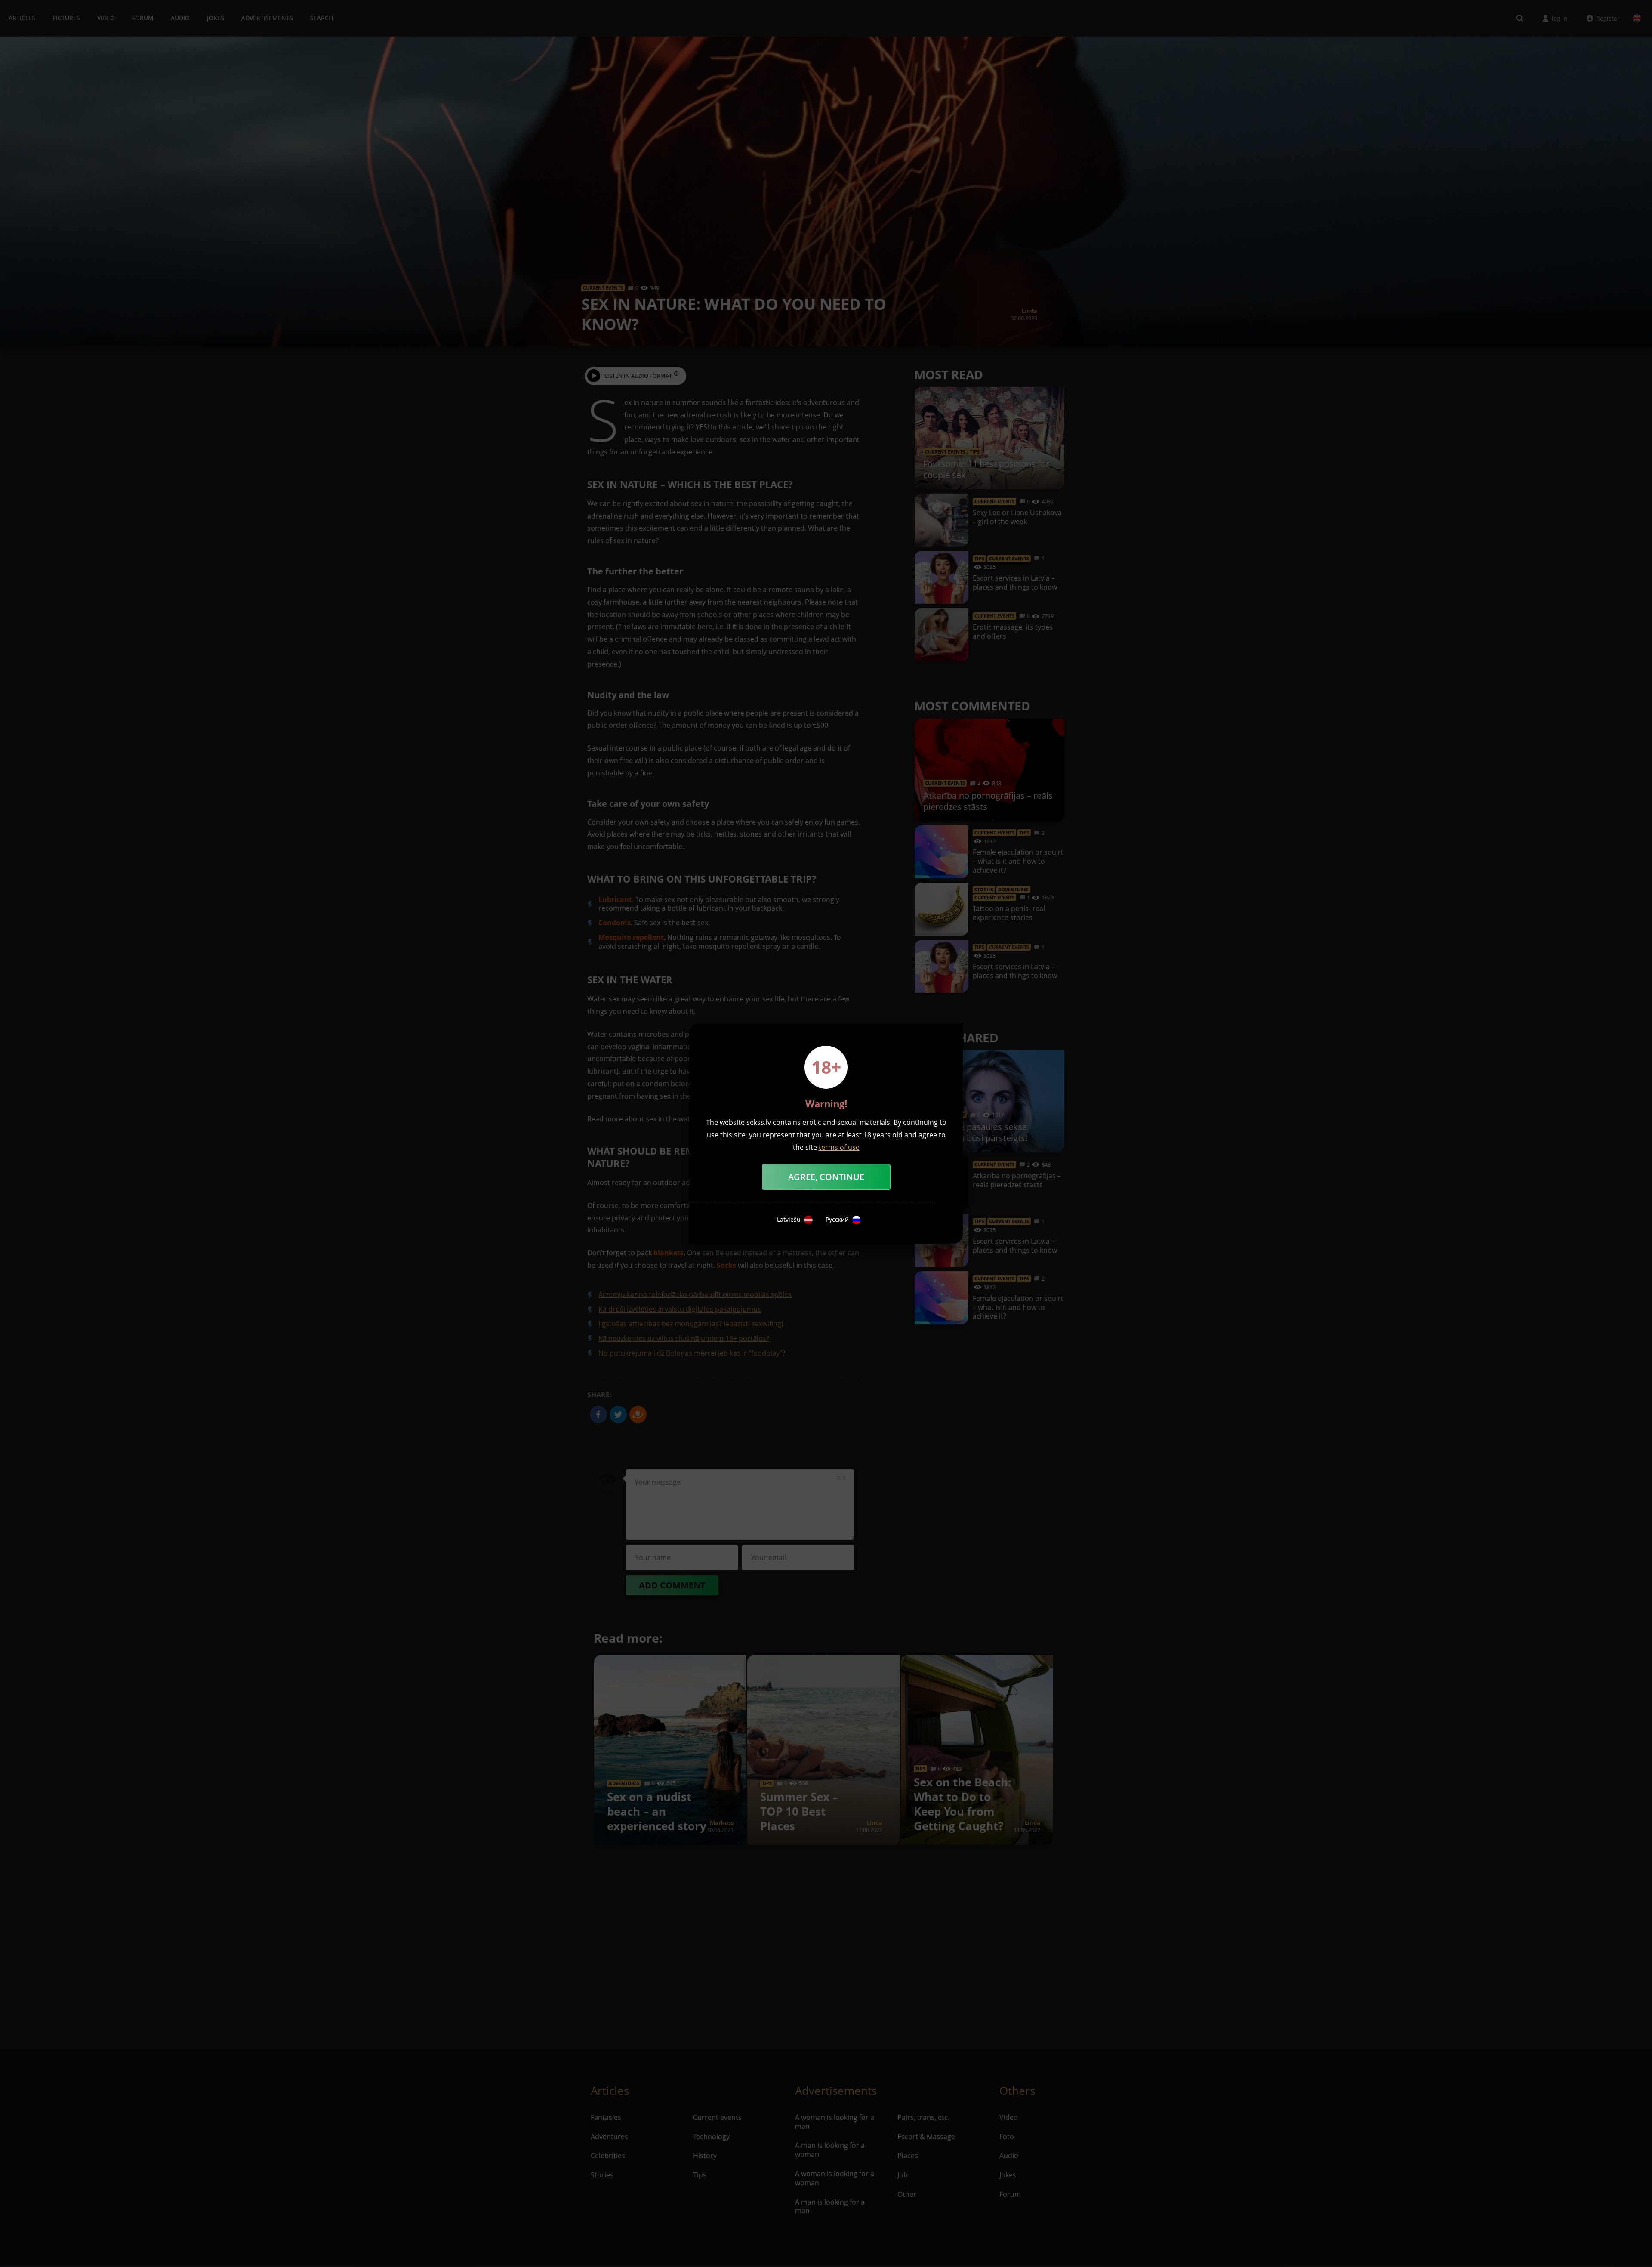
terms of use (839, 1147)
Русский (837, 1220)
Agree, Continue (826, 1177)
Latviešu (789, 1220)
